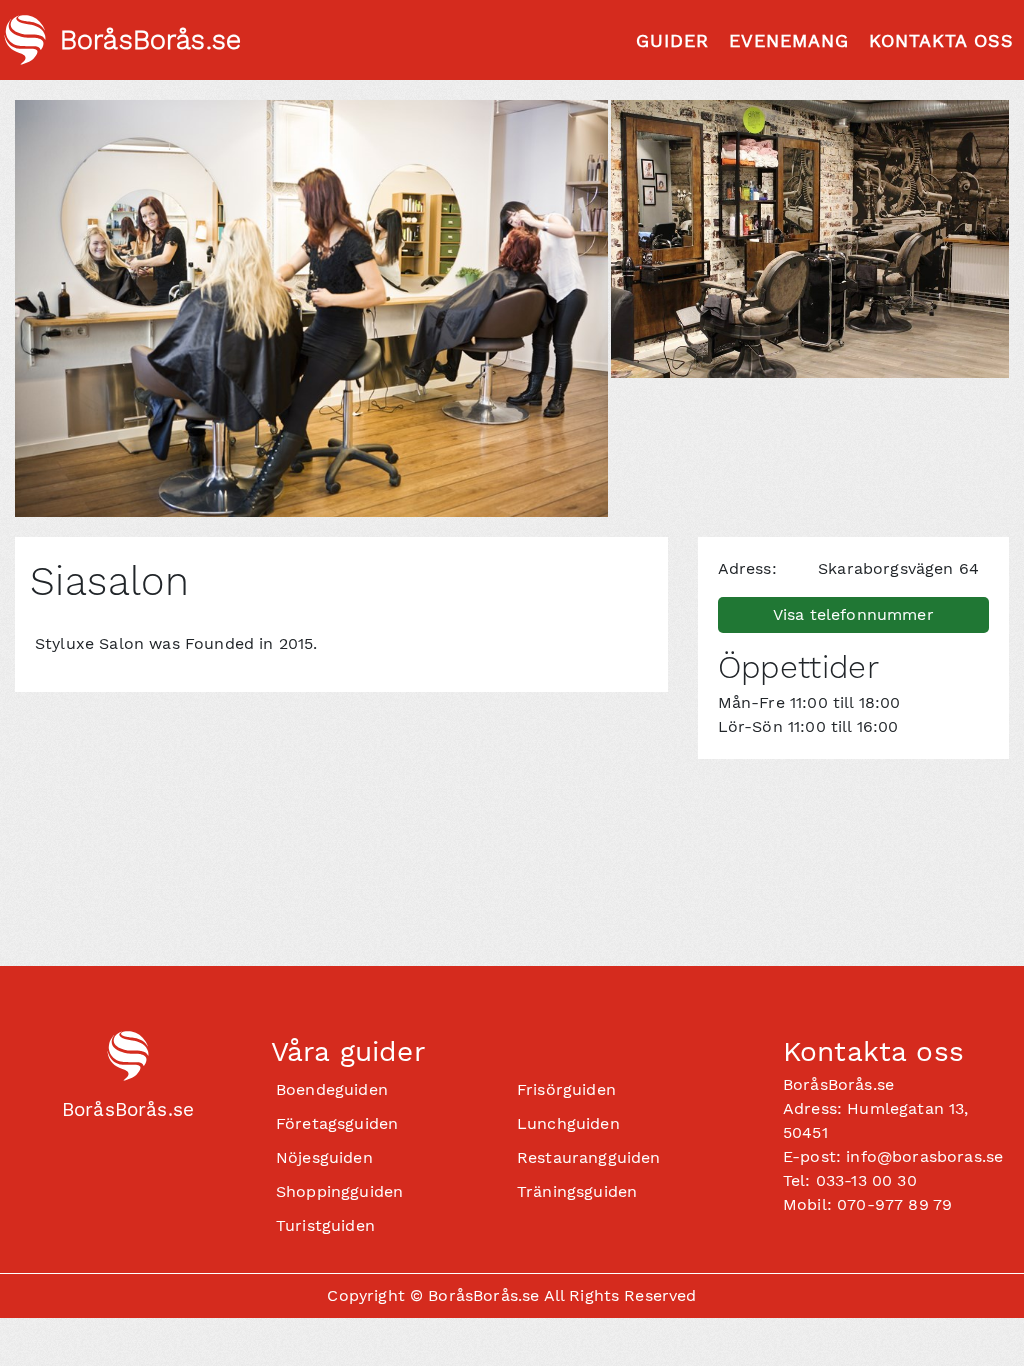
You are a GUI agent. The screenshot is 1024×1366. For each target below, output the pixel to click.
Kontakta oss (941, 40)
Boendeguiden (332, 1089)
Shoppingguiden (339, 1191)
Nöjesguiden (324, 1157)
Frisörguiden (566, 1089)
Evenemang (789, 40)
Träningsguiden (577, 1191)
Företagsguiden (337, 1123)
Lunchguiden (568, 1123)
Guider (672, 40)
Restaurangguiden (589, 1157)
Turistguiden (325, 1225)
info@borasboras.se (924, 1156)
